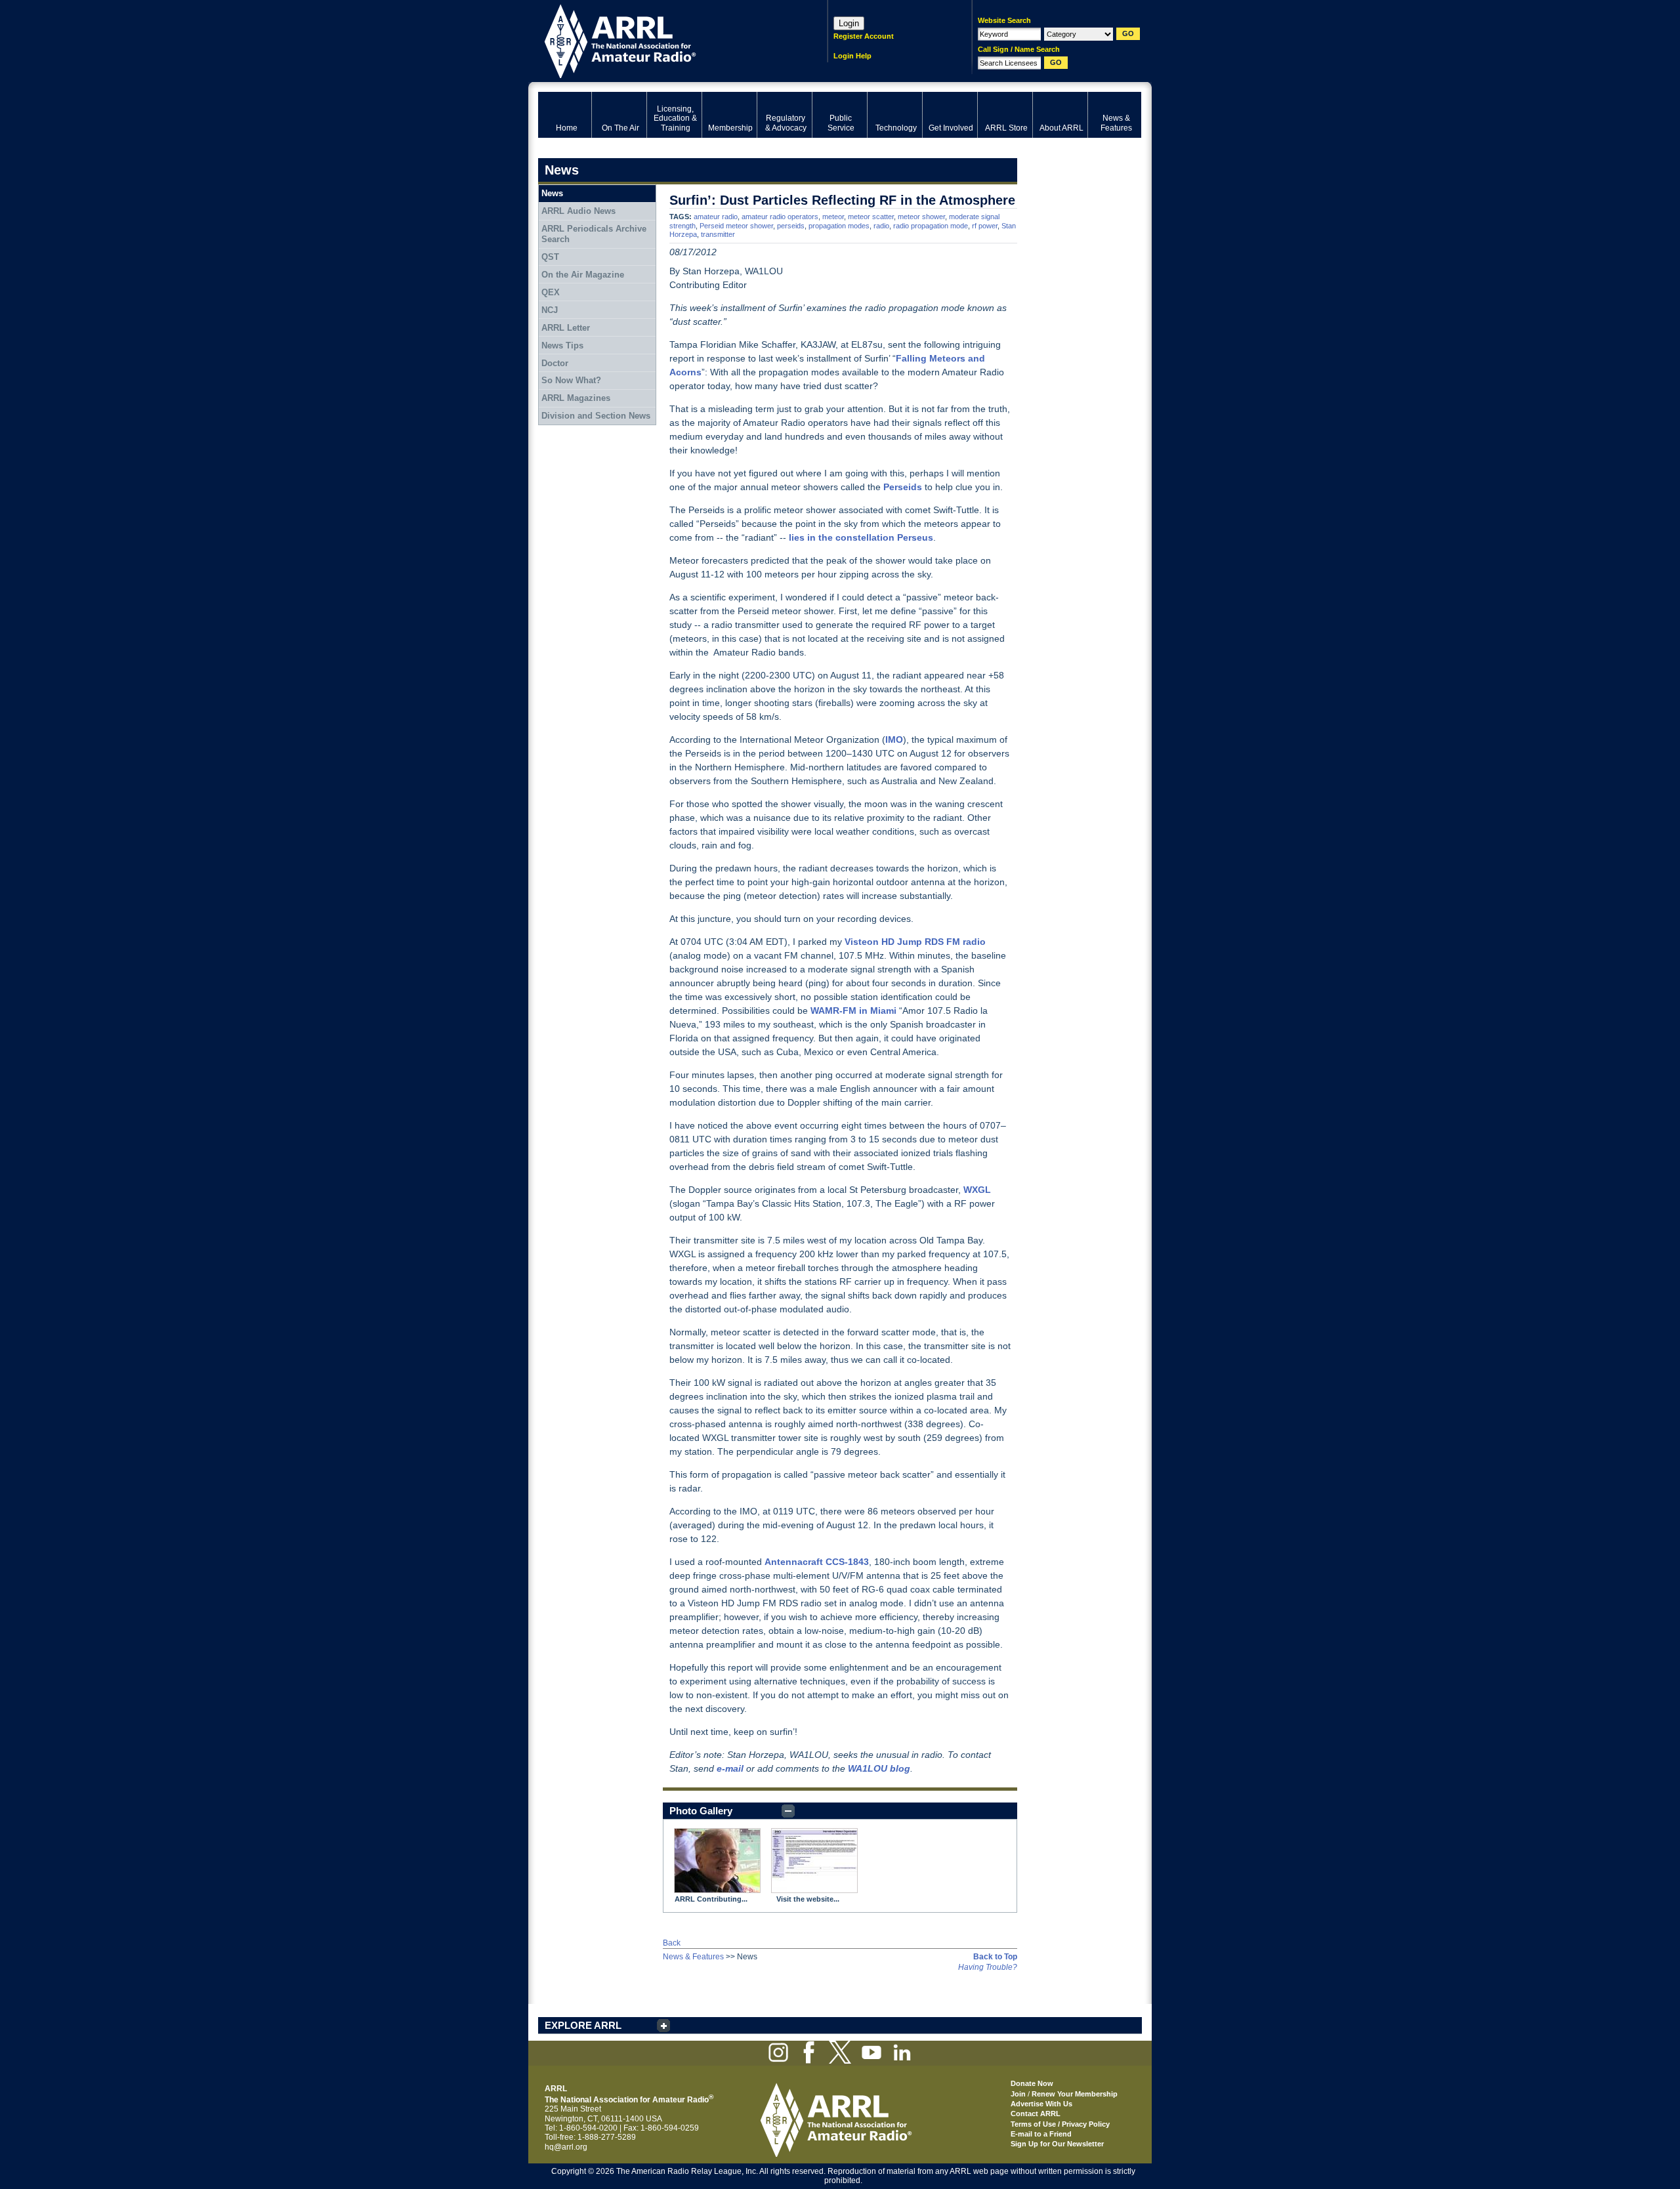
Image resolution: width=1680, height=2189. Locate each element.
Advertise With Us (1041, 2104)
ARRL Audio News (578, 211)
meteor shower (921, 217)
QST (550, 257)
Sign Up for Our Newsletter (1057, 2144)
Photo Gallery (701, 1811)
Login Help (852, 56)
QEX (551, 292)
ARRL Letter (566, 328)
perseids (791, 226)
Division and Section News (596, 416)
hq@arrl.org (566, 2147)
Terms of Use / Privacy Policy (1060, 2124)
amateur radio (716, 217)
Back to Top (995, 1957)
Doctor (555, 363)
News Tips (562, 345)
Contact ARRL (1036, 2114)
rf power (985, 226)
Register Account (864, 36)
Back (672, 1943)
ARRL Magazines (576, 398)
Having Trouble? (988, 1967)
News (552, 193)
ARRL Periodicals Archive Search (594, 234)
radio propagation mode (931, 226)
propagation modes (839, 226)
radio (881, 226)
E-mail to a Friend (1041, 2134)
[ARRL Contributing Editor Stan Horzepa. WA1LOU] (717, 1861)
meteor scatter (871, 217)
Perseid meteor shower (736, 226)
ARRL (666, 40)
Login (849, 23)
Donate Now (1032, 2083)
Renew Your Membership (1075, 2094)
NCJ (550, 310)
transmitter (718, 234)
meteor (833, 217)
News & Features (693, 1957)
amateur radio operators (780, 217)
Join (1018, 2094)
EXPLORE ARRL (583, 2025)
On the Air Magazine (583, 275)
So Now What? (571, 380)
